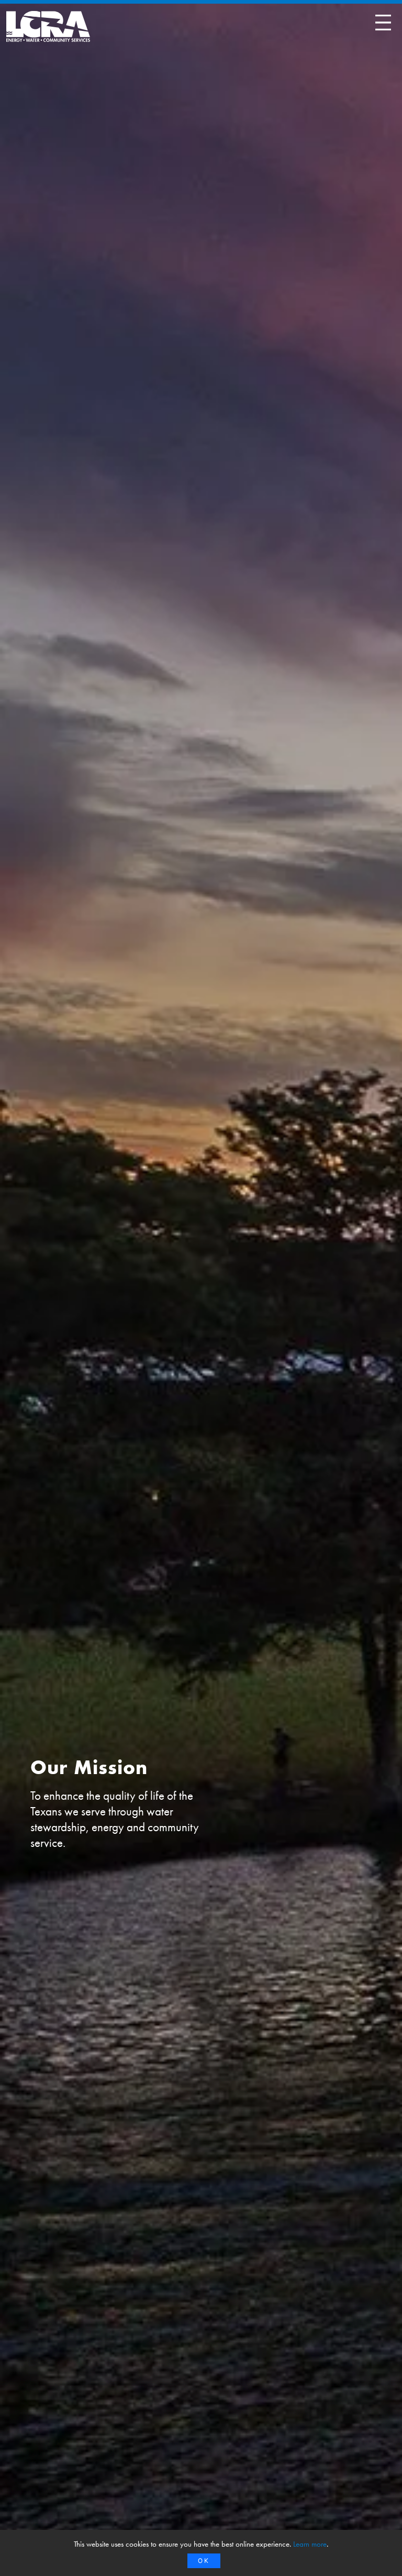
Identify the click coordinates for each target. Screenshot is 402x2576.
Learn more (310, 2544)
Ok (204, 2561)
